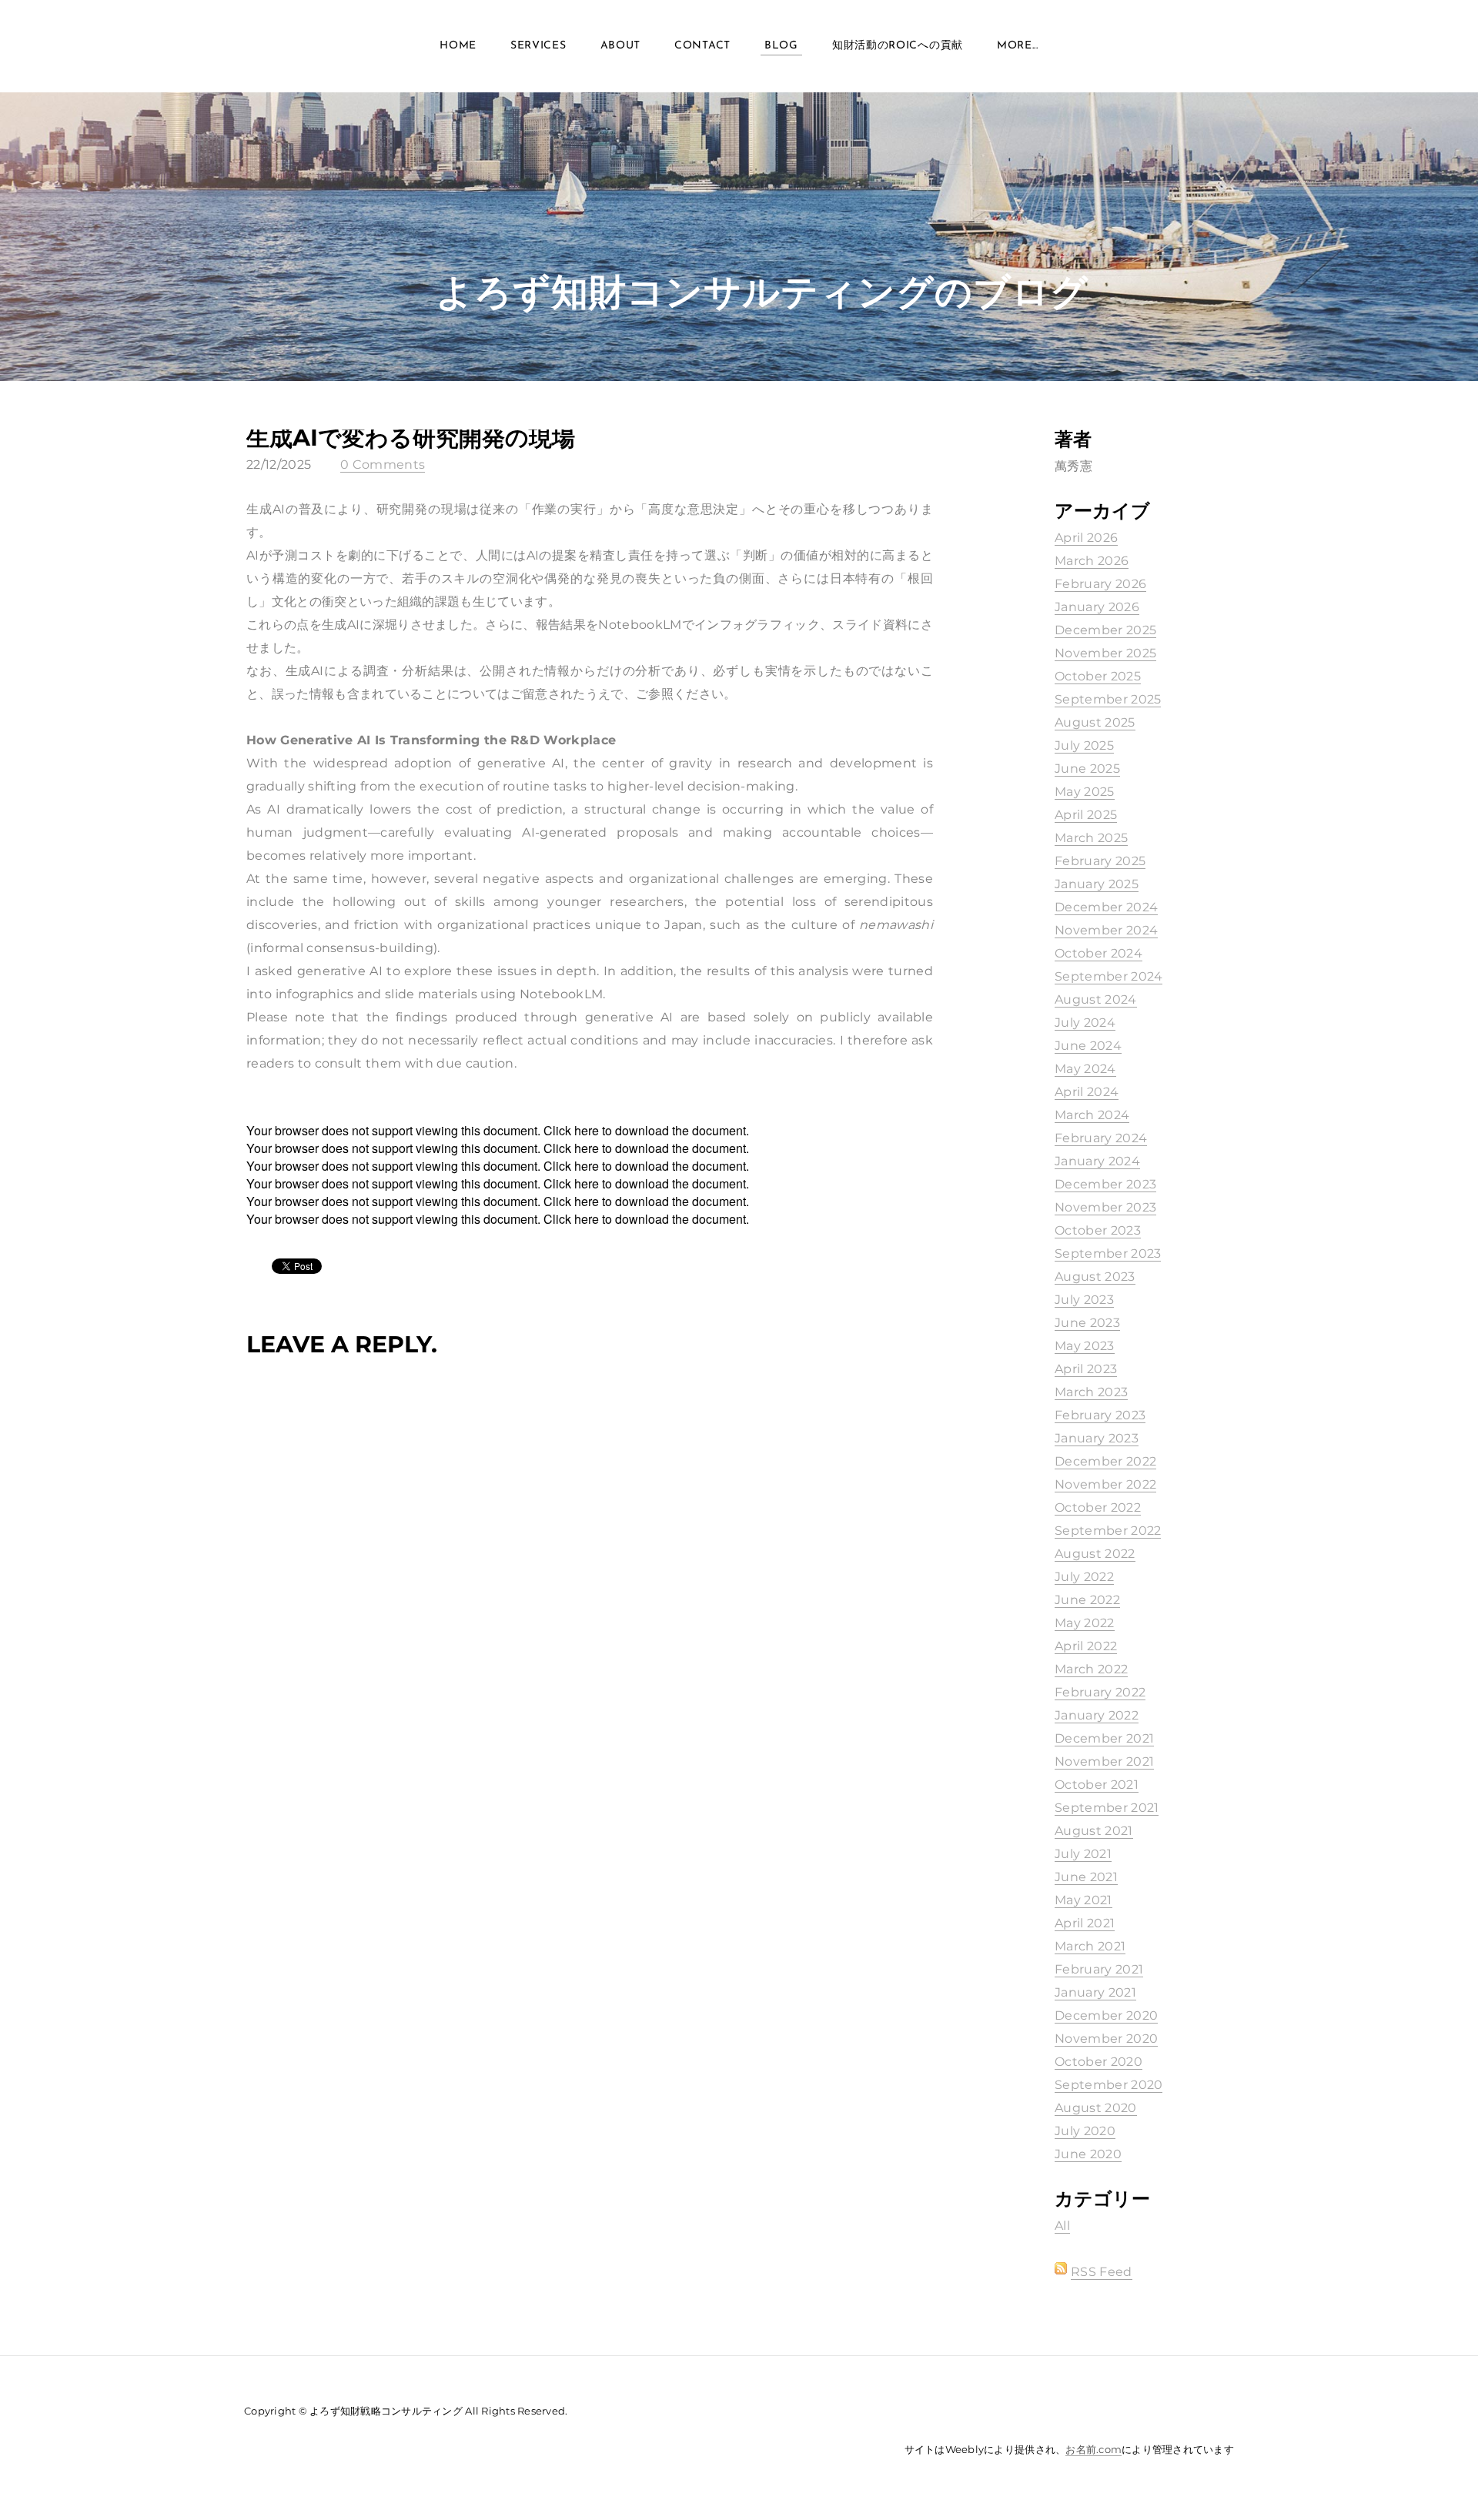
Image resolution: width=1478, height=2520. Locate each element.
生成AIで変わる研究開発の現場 (411, 438)
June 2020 (1088, 2154)
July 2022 (1084, 1577)
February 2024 (1101, 1138)
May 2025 (1085, 792)
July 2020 (1085, 2131)
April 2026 (1086, 538)
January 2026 (1097, 607)
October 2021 (1097, 1785)
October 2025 (1098, 676)
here (587, 1130)
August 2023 (1095, 1277)
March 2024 (1092, 1115)
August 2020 (1096, 2108)
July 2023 (1084, 1300)
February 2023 (1100, 1415)
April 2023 (1086, 1369)
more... (1018, 46)
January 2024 (1097, 1161)
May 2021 (1083, 1900)
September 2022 (1108, 1531)
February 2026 (1100, 584)
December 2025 (1105, 630)
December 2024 (1106, 907)
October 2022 (1098, 1507)
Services (538, 46)
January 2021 (1095, 1992)
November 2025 (1105, 653)
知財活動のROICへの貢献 (898, 46)
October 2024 (1098, 953)
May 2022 (1085, 1623)
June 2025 (1087, 769)
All (1062, 2226)
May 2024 (1085, 1069)
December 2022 (1105, 1461)
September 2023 (1108, 1253)
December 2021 (1104, 1738)
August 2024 (1096, 999)
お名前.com (1093, 2449)
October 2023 (1098, 1230)
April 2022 (1086, 1646)
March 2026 (1092, 561)
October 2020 (1098, 2062)
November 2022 (1105, 1484)
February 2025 (1100, 861)
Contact (702, 46)
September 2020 (1108, 2085)
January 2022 (1097, 1715)
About (621, 46)
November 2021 (1104, 1761)
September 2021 (1107, 1808)
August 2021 (1094, 1831)
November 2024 (1106, 930)
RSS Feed (1102, 2272)
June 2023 (1087, 1323)
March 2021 (1090, 1946)
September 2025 (1108, 699)
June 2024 (1088, 1046)
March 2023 (1091, 1392)
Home (458, 46)
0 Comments (383, 465)
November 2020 (1106, 2039)
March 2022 (1091, 1669)
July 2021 (1083, 1854)
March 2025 (1091, 838)
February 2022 (1100, 1692)
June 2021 (1086, 1877)
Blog (781, 46)
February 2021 (1099, 1969)
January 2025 (1097, 884)
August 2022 (1095, 1554)
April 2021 (1085, 1923)
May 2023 (1085, 1346)
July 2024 (1085, 1023)
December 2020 (1106, 2015)
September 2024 (1108, 976)
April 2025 (1086, 815)
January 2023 (1097, 1438)
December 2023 (1105, 1184)
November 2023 (1105, 1207)
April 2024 (1087, 1092)
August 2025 (1095, 722)
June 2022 (1087, 1600)
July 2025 (1084, 745)
